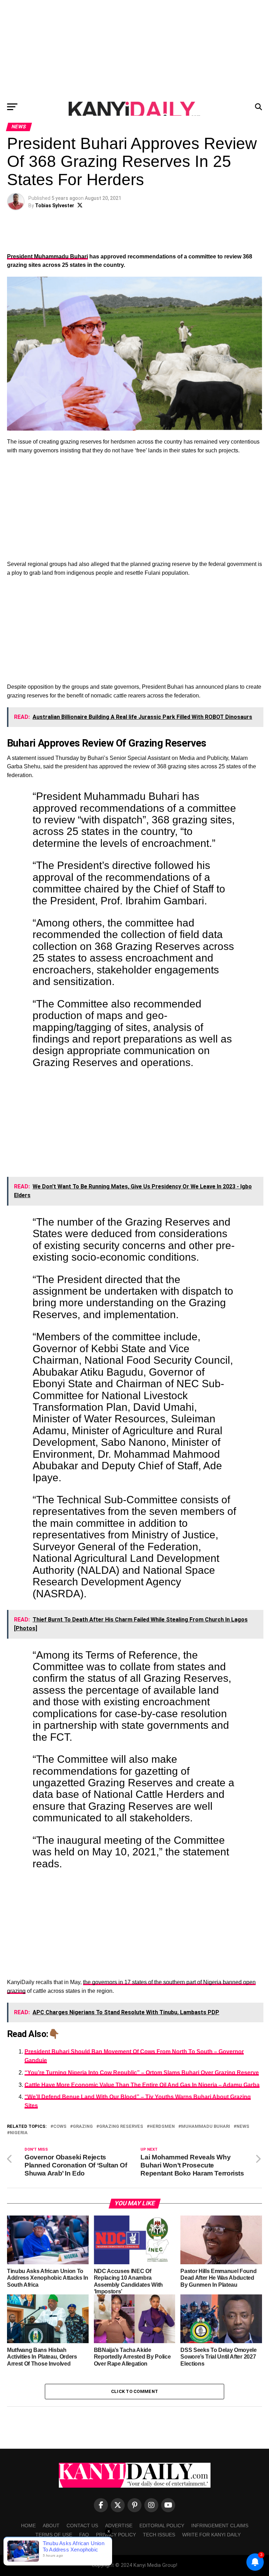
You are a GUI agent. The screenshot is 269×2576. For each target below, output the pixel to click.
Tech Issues (159, 2535)
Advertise (119, 2526)
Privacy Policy (116, 2535)
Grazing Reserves (121, 2127)
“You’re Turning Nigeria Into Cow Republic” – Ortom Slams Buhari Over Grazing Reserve (142, 2073)
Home (28, 2526)
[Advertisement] (134, 49)
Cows (60, 2127)
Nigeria (19, 2133)
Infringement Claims (220, 2526)
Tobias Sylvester (55, 205)
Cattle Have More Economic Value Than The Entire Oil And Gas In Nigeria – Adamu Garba (142, 2085)
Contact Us (82, 2526)
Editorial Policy (162, 2526)
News (243, 2127)
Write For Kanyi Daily (211, 2535)
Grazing (83, 2127)
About (51, 2526)
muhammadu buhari (206, 2127)
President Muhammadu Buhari (47, 257)
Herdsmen (162, 2127)
